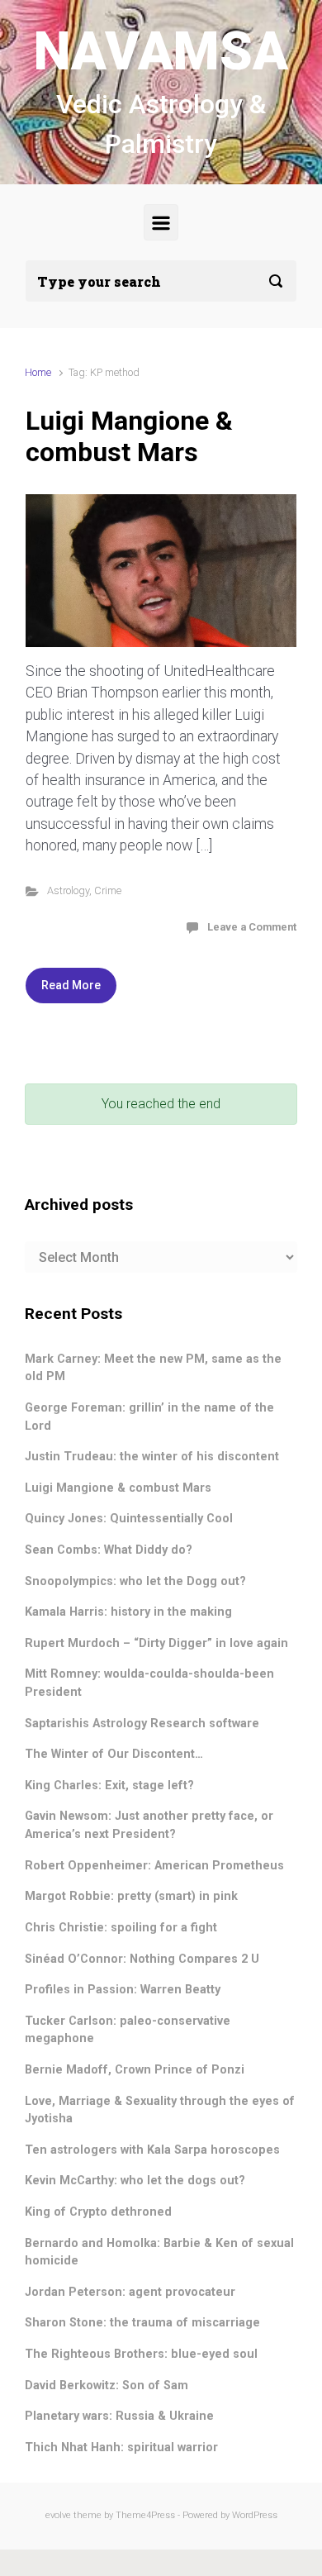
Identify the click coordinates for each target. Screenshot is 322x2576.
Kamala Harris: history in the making (128, 1612)
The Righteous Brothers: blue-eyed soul (141, 2354)
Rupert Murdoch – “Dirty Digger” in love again (156, 1643)
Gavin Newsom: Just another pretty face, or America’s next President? (149, 1825)
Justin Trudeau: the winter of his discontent (152, 1457)
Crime (108, 890)
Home (38, 372)
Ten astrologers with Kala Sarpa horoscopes (152, 2150)
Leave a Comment (252, 927)
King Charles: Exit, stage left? (109, 1786)
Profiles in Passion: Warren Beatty (123, 1990)
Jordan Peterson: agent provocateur (130, 2292)
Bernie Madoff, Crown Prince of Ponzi (135, 2070)
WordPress (255, 2515)
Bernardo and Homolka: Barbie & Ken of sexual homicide (159, 2252)
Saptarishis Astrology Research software (142, 1724)
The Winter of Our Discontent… (114, 1754)
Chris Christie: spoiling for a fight (121, 1928)
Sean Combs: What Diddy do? (109, 1550)
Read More (71, 985)
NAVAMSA (161, 52)
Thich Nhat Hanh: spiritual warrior (121, 2447)
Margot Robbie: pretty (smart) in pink (131, 1896)
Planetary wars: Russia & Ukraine (119, 2416)
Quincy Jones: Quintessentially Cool (129, 1519)
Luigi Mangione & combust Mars (129, 436)
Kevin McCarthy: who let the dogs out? (135, 2181)
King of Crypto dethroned (98, 2212)
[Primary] (161, 223)
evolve (58, 2515)
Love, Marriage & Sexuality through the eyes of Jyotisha (160, 2110)
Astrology (68, 890)
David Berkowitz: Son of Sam (107, 2386)
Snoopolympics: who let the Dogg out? (135, 1581)
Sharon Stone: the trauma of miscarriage (142, 2323)
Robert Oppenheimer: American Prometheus (154, 1866)
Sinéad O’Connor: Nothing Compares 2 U (142, 1959)
